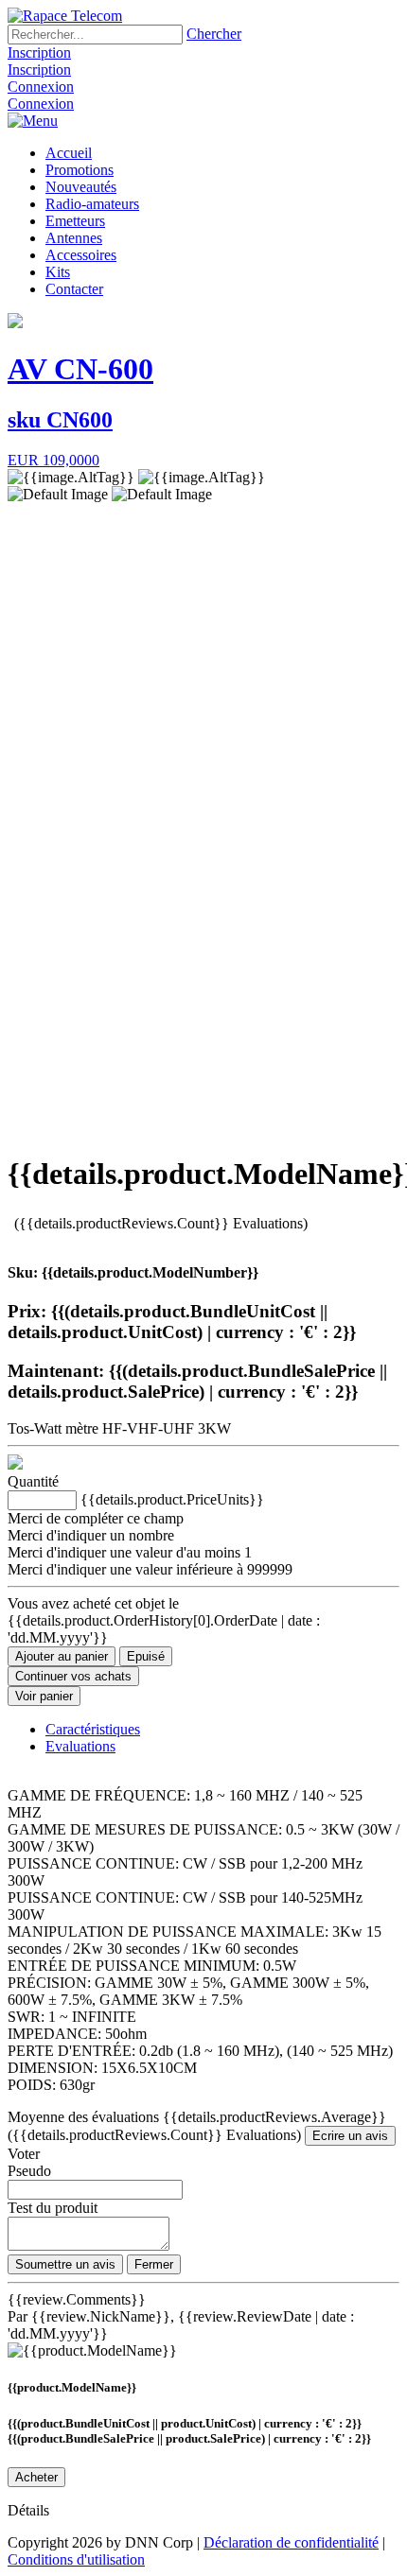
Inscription (39, 52)
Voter (24, 2154)
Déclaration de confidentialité (291, 2542)
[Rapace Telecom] (65, 16)
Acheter (36, 2477)
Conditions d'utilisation (76, 2559)
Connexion (41, 87)
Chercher (214, 34)
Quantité (33, 1481)
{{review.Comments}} (77, 2299)
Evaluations (80, 1746)
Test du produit (53, 2208)
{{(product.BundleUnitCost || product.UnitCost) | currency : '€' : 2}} (185, 2423)
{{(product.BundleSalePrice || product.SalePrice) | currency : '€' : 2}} (189, 2438)
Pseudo (29, 2171)
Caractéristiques (93, 1729)
